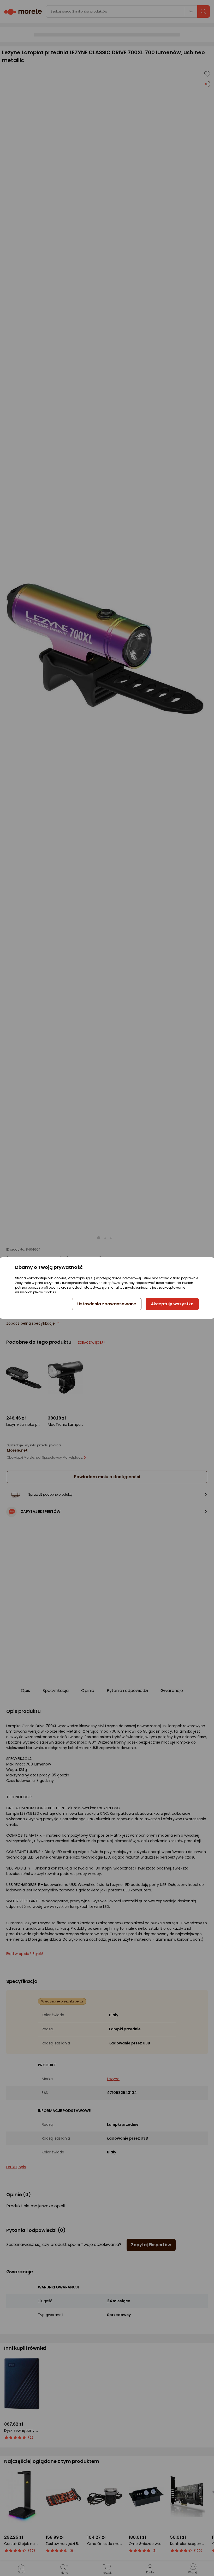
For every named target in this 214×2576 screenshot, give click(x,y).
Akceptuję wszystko (172, 1304)
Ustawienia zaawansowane (107, 1304)
